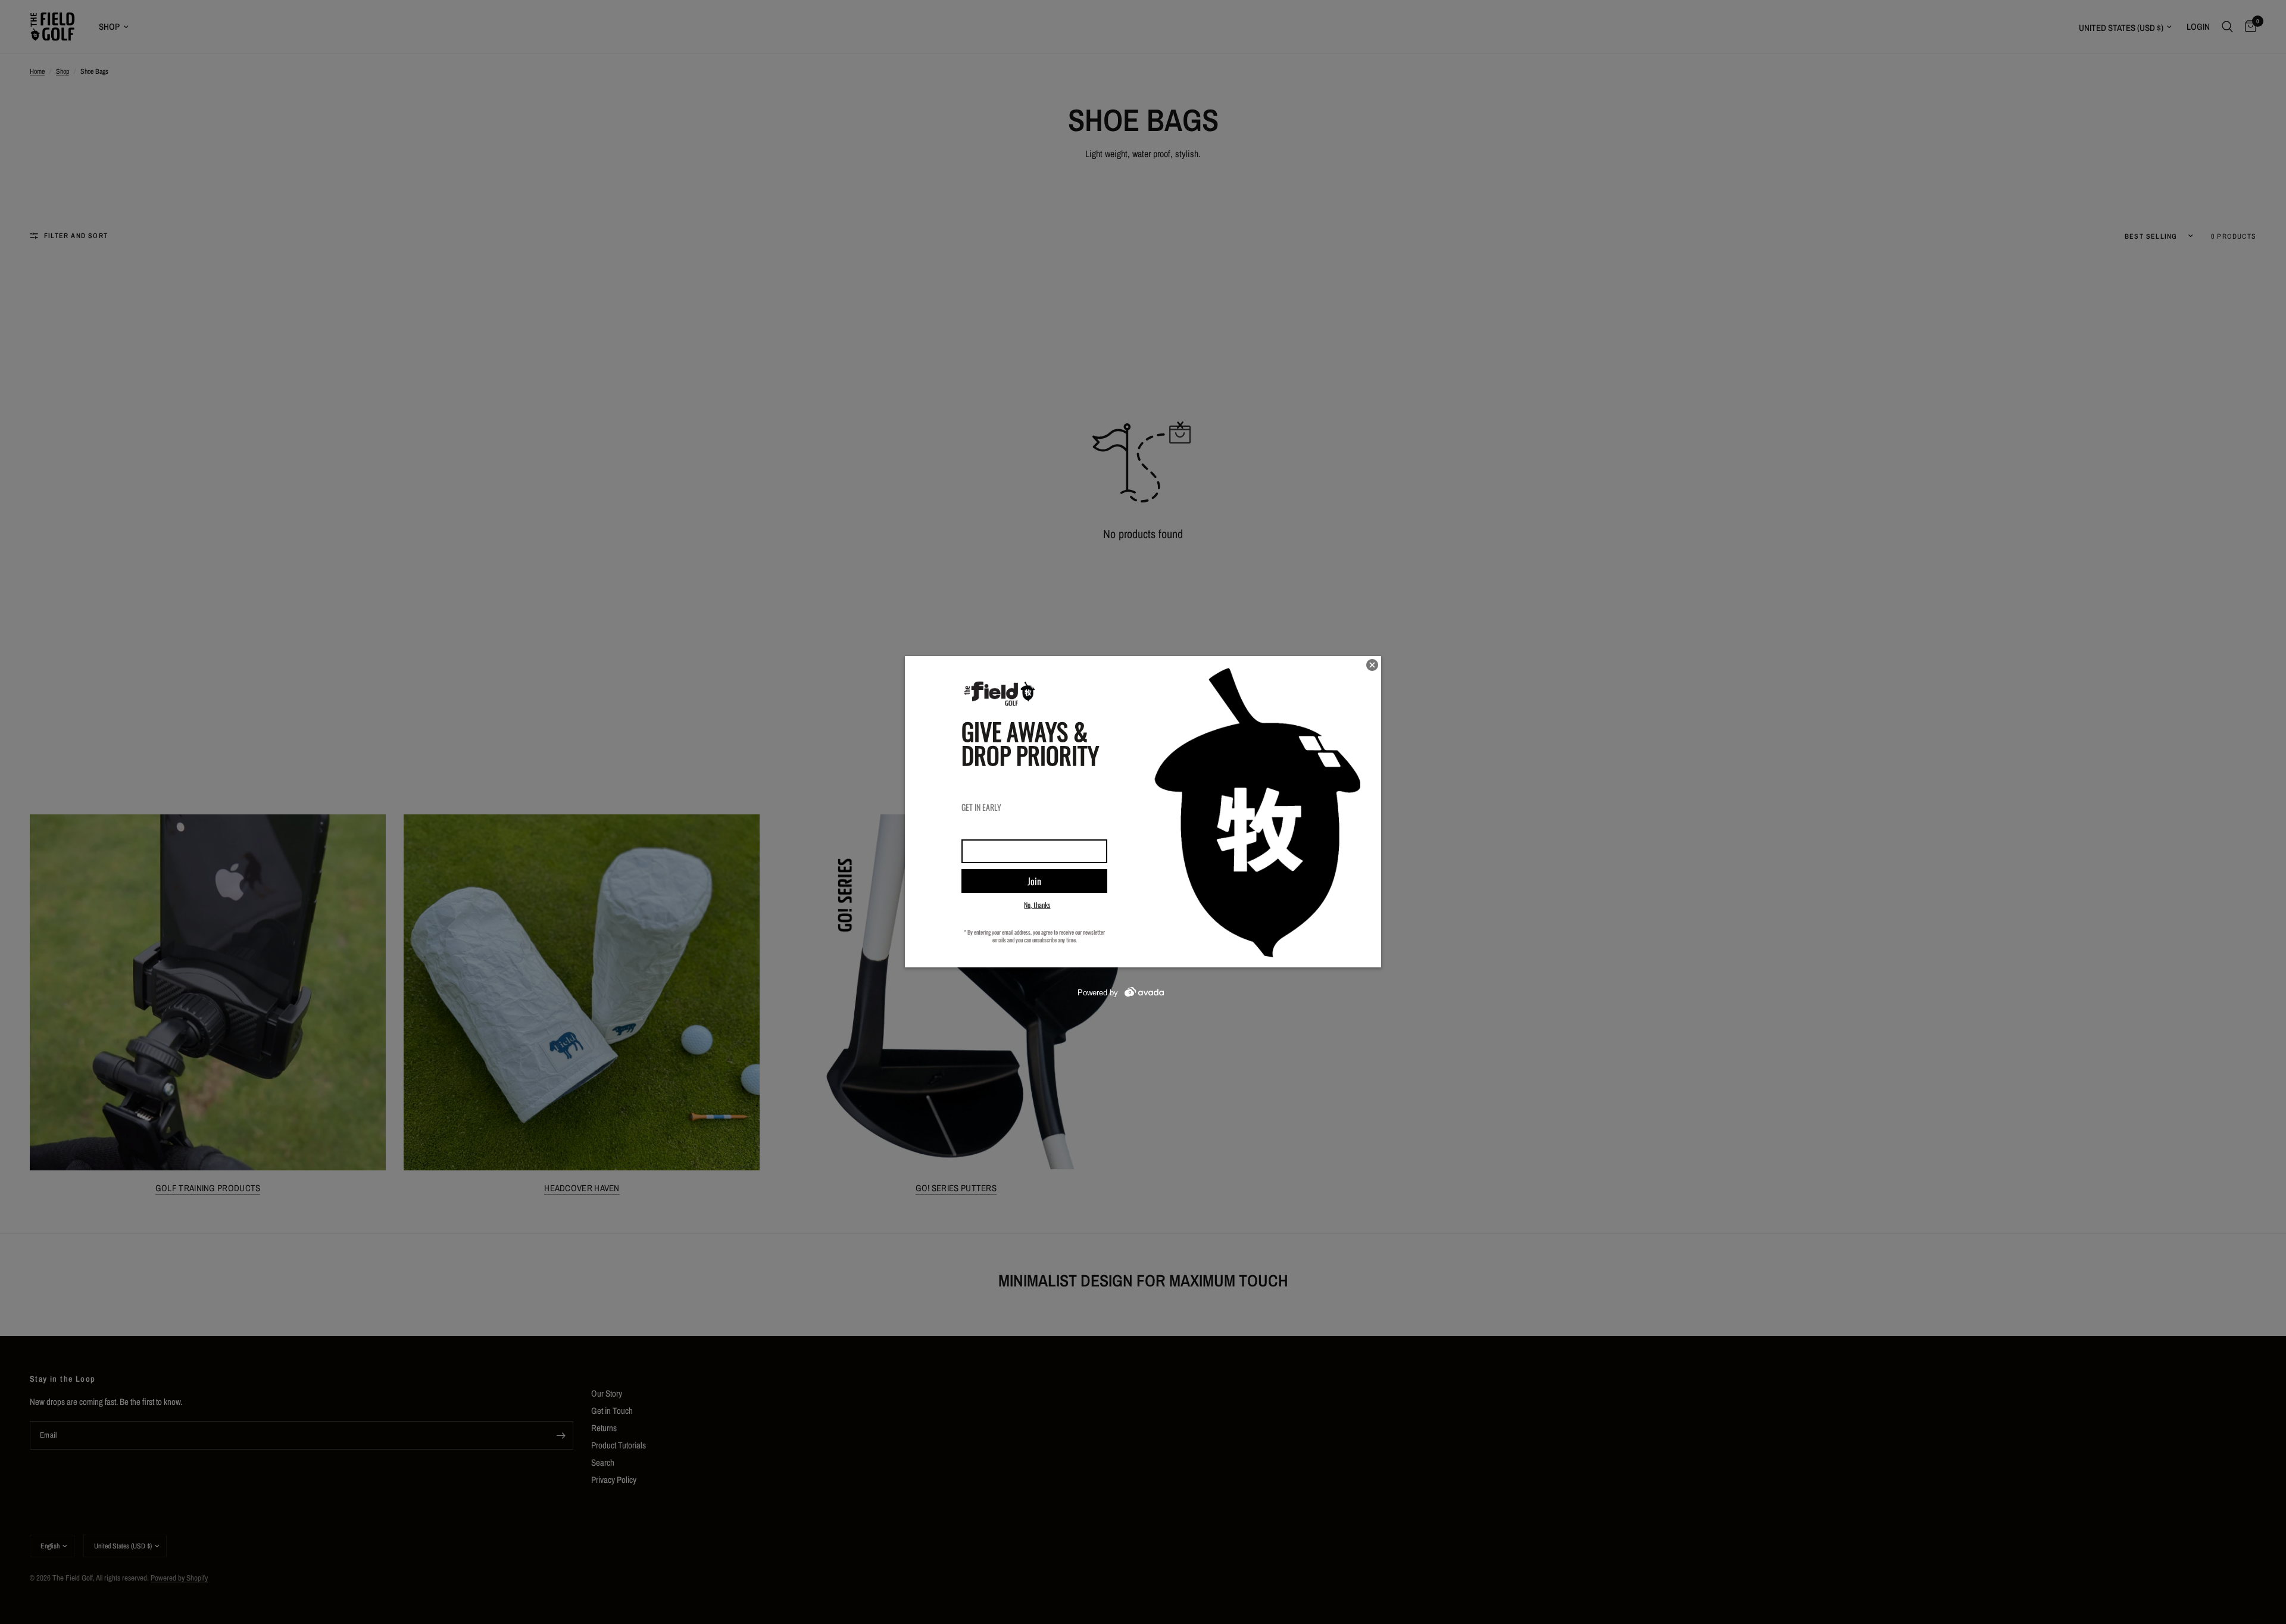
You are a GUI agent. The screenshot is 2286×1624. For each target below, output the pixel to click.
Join (1034, 881)
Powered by (1098, 993)
